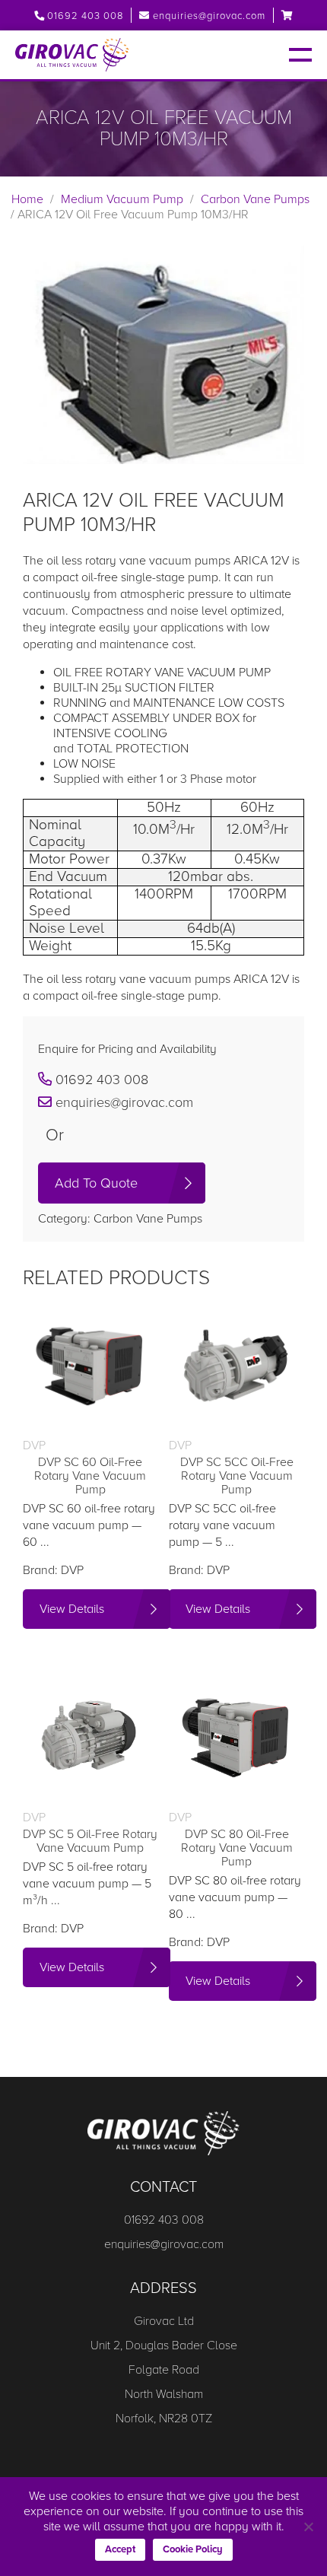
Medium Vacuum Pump (122, 199)
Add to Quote (96, 1183)
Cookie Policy (193, 2549)
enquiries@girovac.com (209, 16)
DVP (72, 1570)
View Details (72, 1609)
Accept (120, 2549)
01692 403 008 (84, 16)
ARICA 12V (261, 561)
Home (27, 199)
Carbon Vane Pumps (255, 199)
